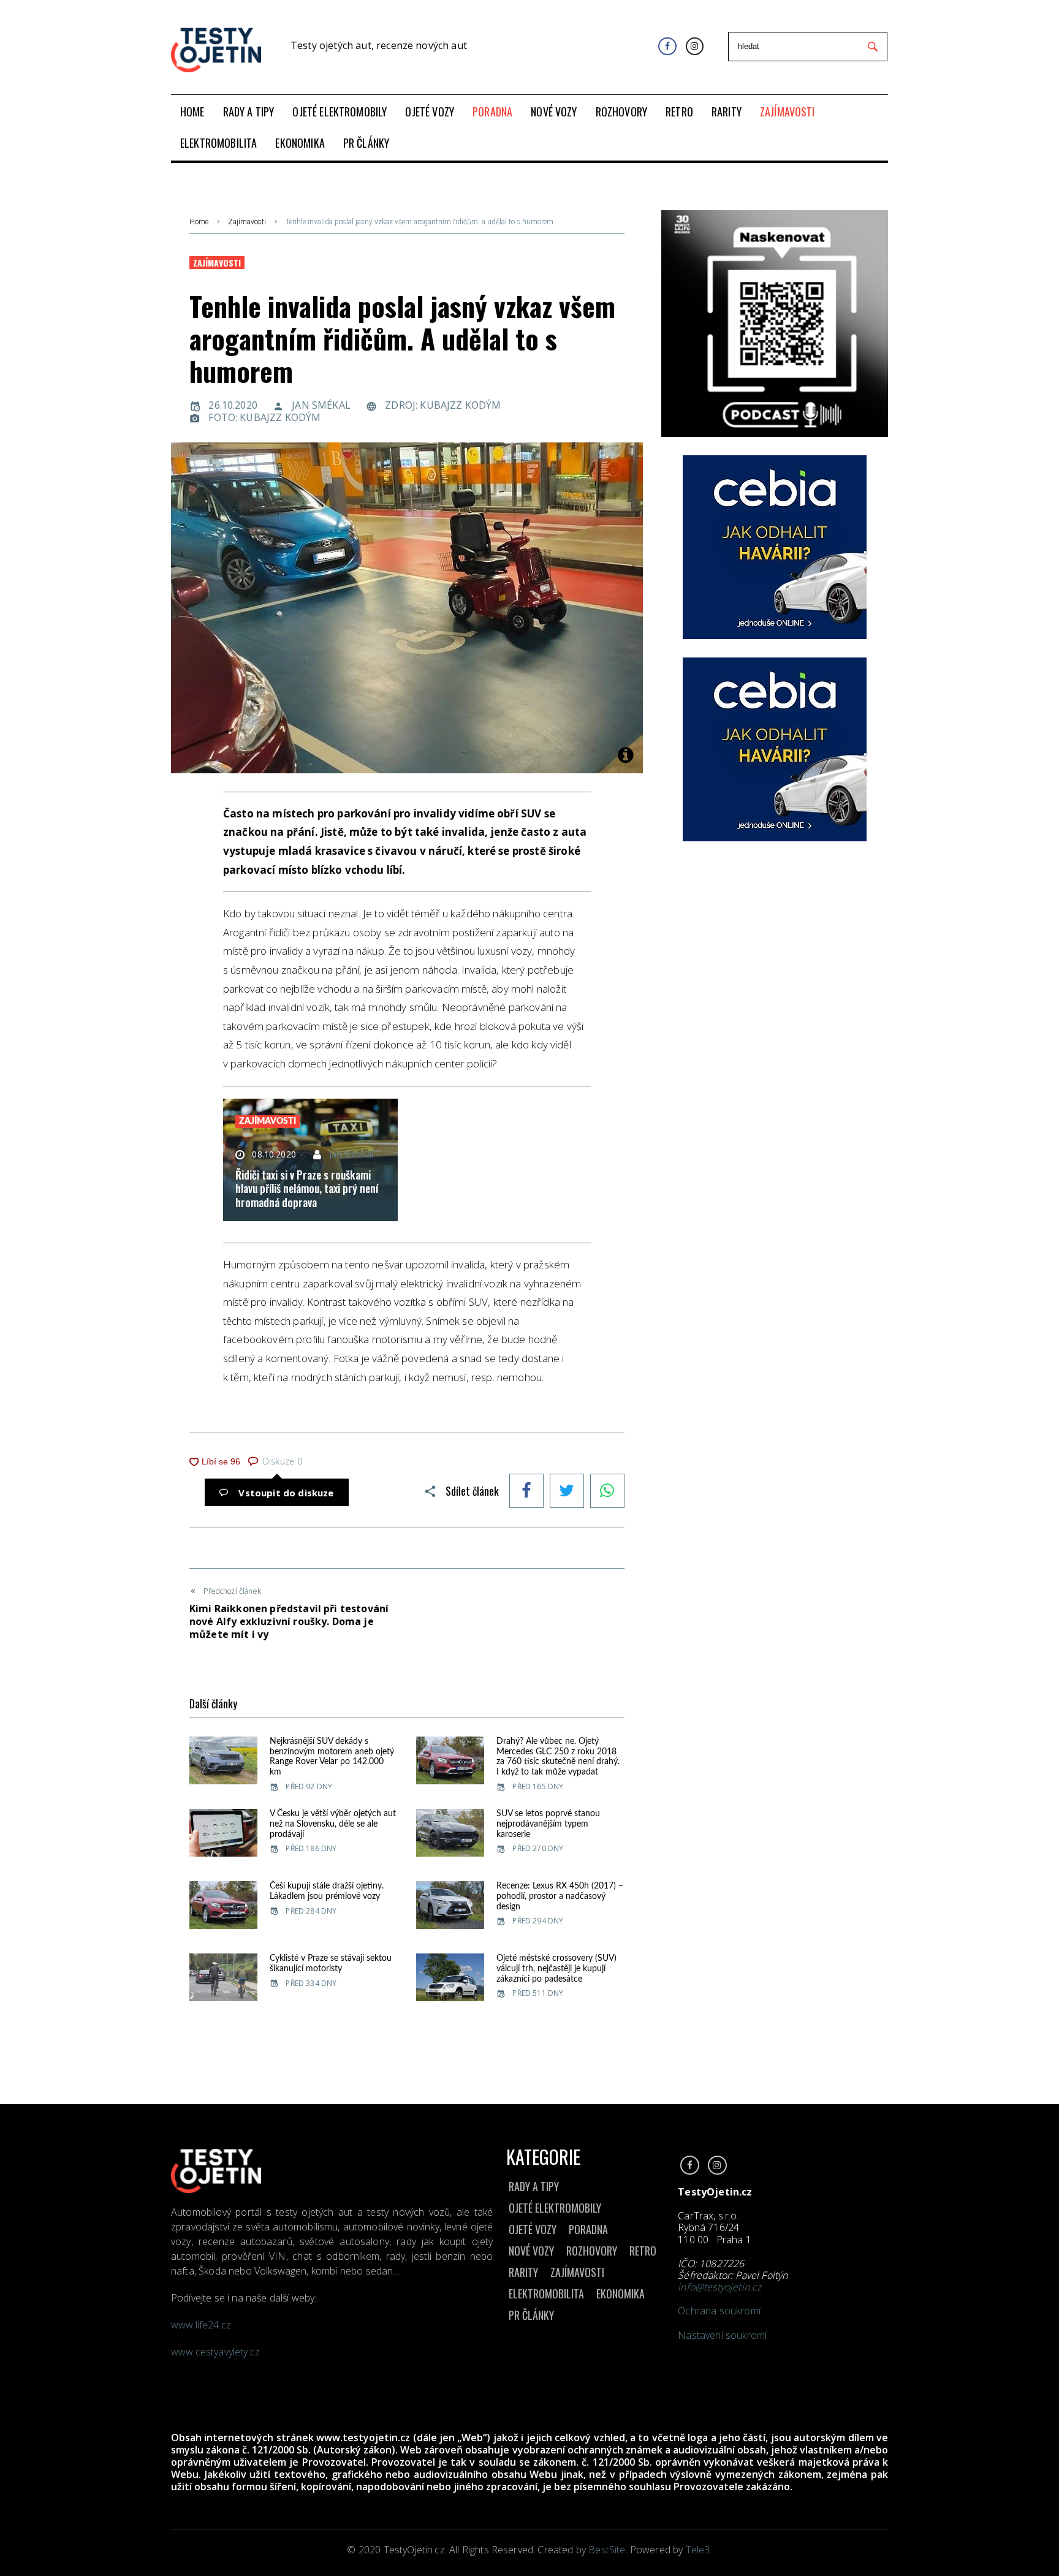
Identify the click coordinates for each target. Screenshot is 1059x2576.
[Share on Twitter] (567, 1492)
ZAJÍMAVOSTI (577, 2272)
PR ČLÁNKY (531, 2315)
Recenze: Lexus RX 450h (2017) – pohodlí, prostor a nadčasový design (560, 1896)
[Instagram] (695, 46)
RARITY (523, 2272)
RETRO (643, 2251)
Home (199, 222)
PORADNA (588, 2229)
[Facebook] (667, 46)
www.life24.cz (201, 2325)
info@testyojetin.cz (719, 2287)
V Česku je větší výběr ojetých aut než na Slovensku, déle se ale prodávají (333, 1824)
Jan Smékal (321, 405)
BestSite (607, 2550)
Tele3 (698, 2550)
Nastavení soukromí (722, 2335)
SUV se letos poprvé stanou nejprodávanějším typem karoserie (548, 1824)
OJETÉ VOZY (533, 2229)
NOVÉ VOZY (531, 2251)
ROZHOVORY (592, 2251)
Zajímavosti (247, 222)
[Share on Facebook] (526, 1492)
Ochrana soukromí (719, 2311)
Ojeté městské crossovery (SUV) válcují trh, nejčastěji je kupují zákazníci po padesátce (556, 1969)
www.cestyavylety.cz (217, 2352)
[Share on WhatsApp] (607, 1492)
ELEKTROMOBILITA (546, 2294)
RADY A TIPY (534, 2186)
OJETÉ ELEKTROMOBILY (555, 2208)
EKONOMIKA (621, 2294)
